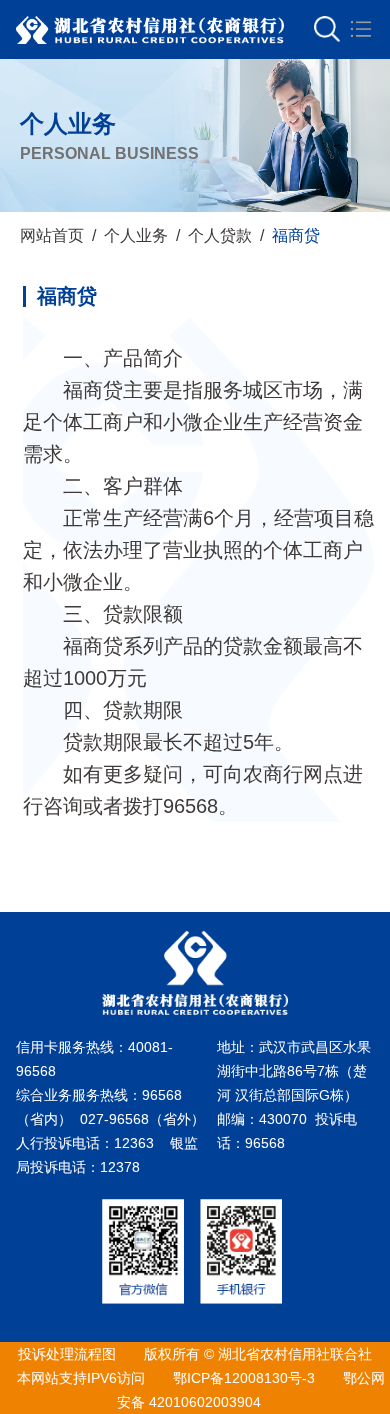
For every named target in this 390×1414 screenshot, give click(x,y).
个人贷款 (220, 235)
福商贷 (296, 235)
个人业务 (136, 235)
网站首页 (52, 235)
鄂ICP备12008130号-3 (244, 1378)
